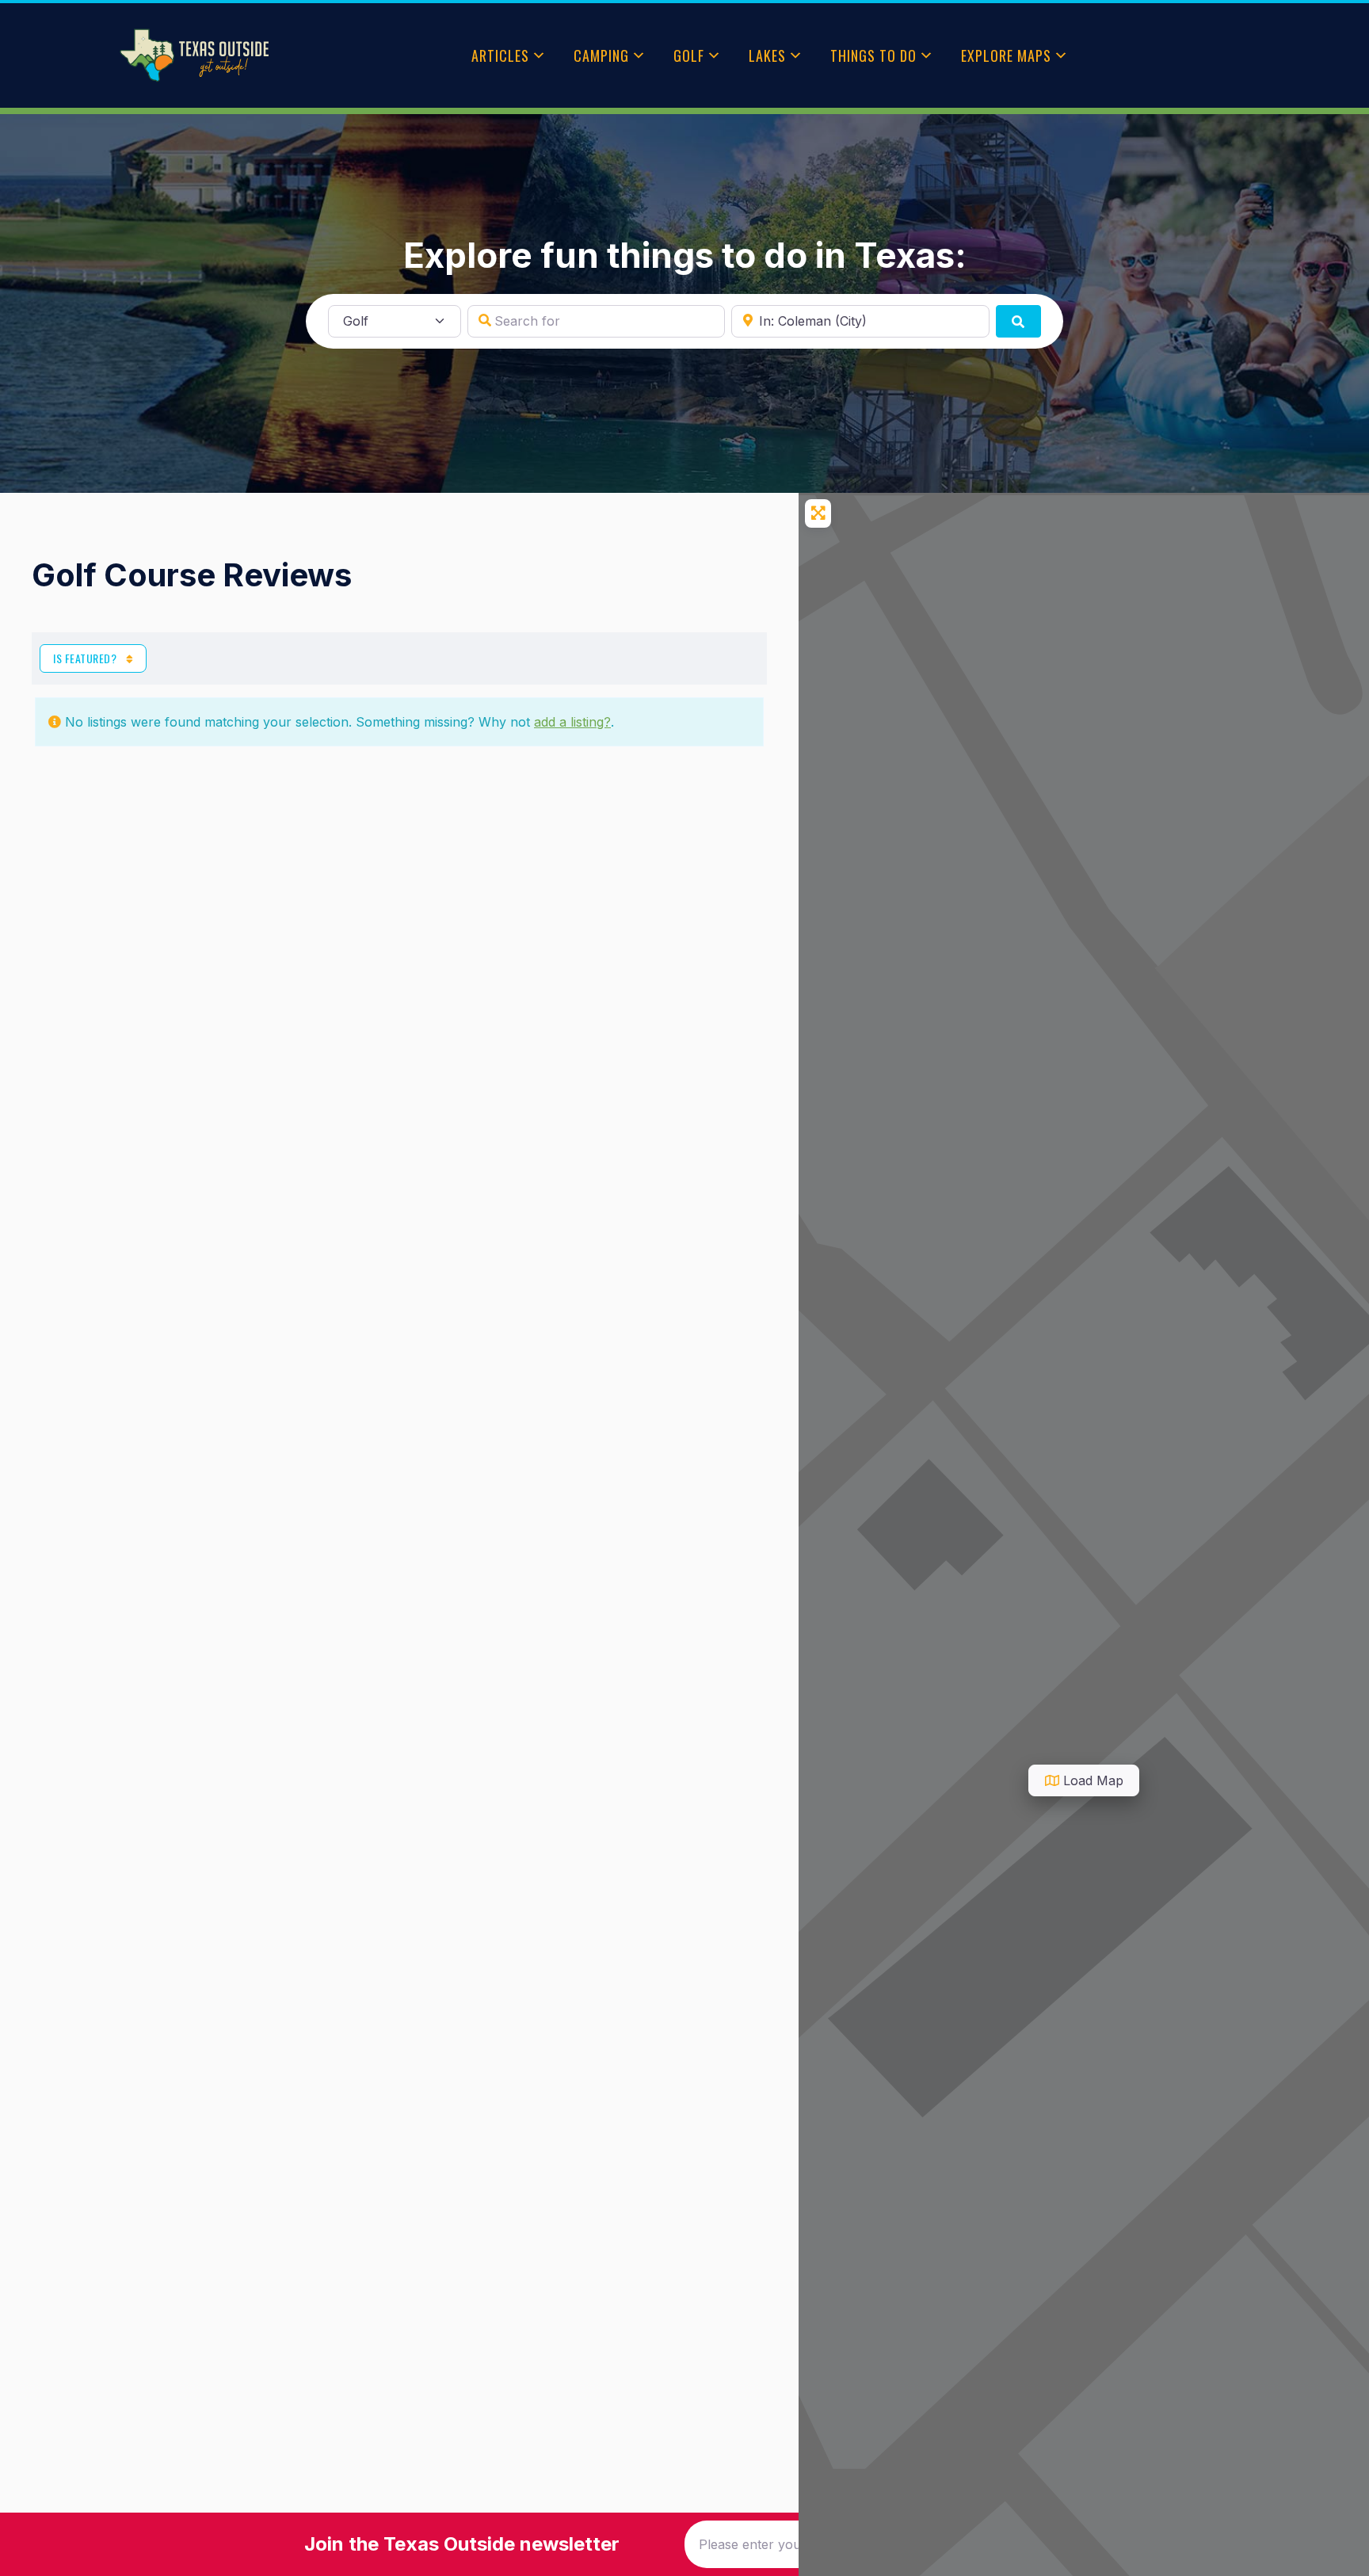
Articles (500, 55)
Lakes (767, 55)
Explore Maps (1006, 55)
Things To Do (873, 55)
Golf (689, 55)
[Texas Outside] (194, 55)
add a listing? (572, 722)
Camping (601, 55)
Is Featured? (86, 658)
